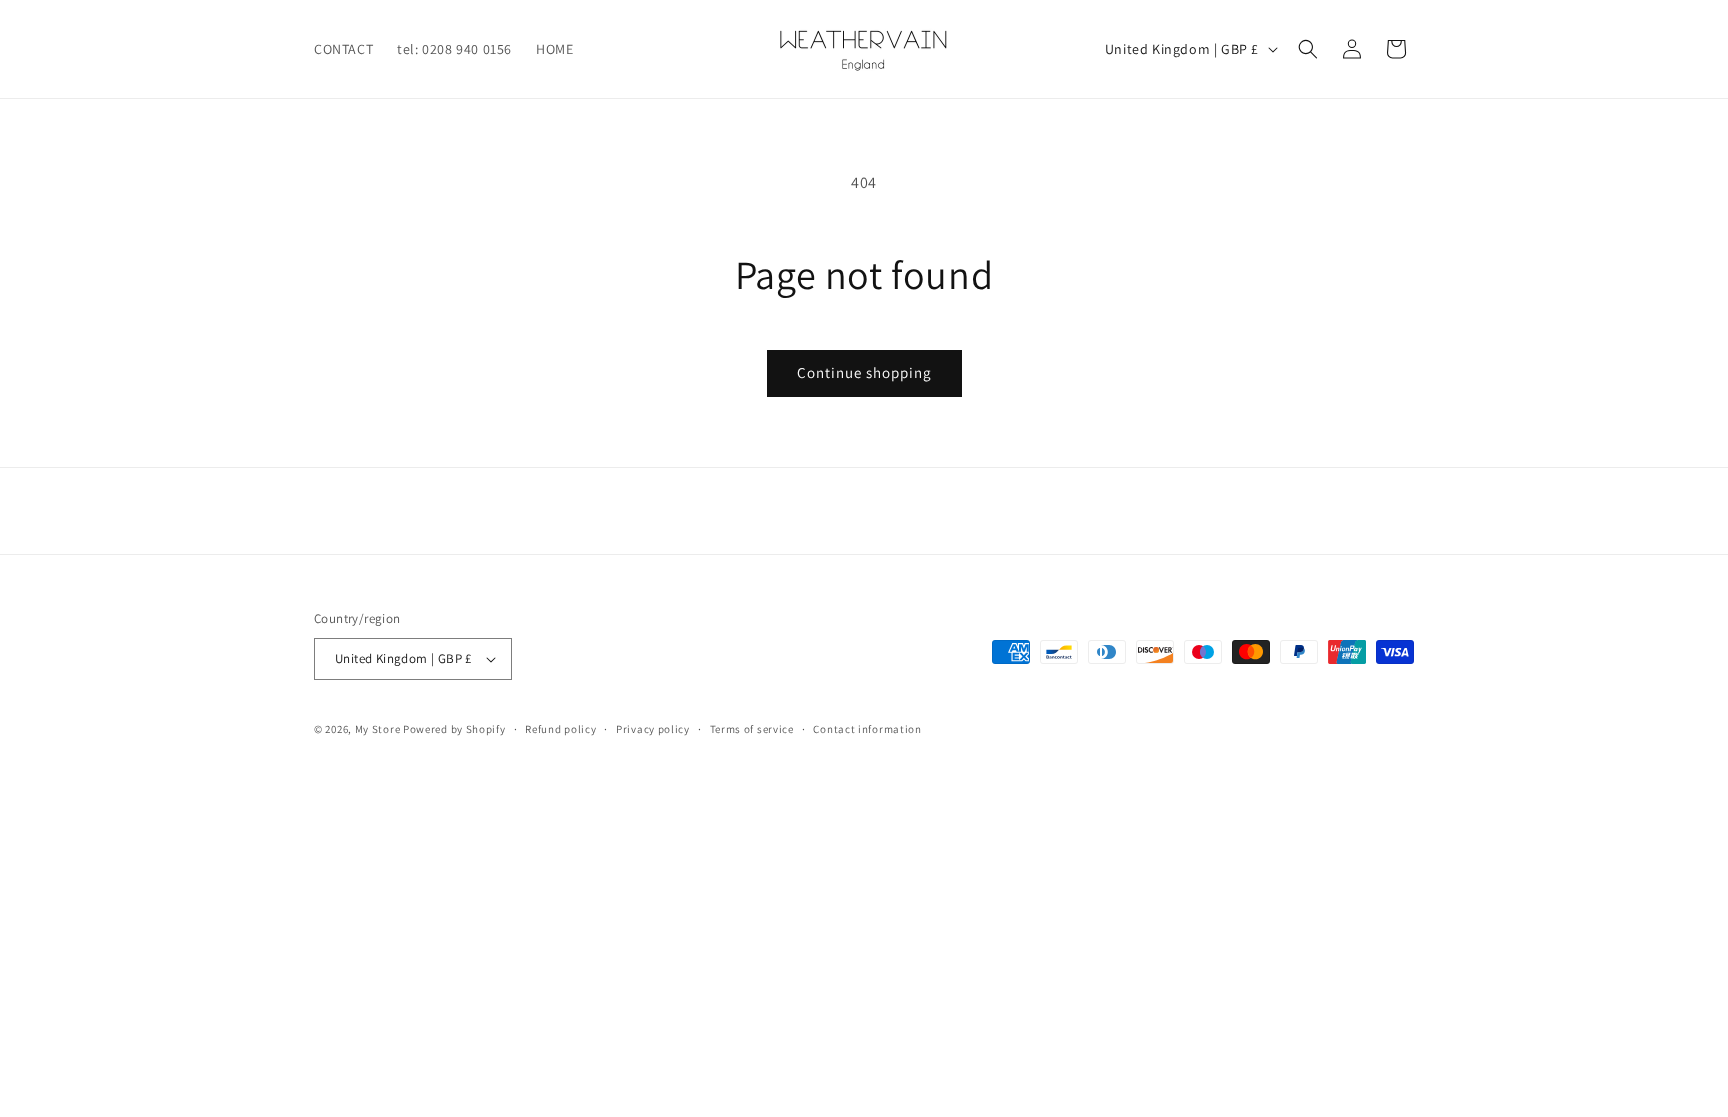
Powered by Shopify (454, 729)
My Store (378, 729)
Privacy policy (653, 729)
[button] (1308, 49)
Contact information (867, 729)
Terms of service (752, 729)
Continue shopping (864, 372)
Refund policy (560, 729)
